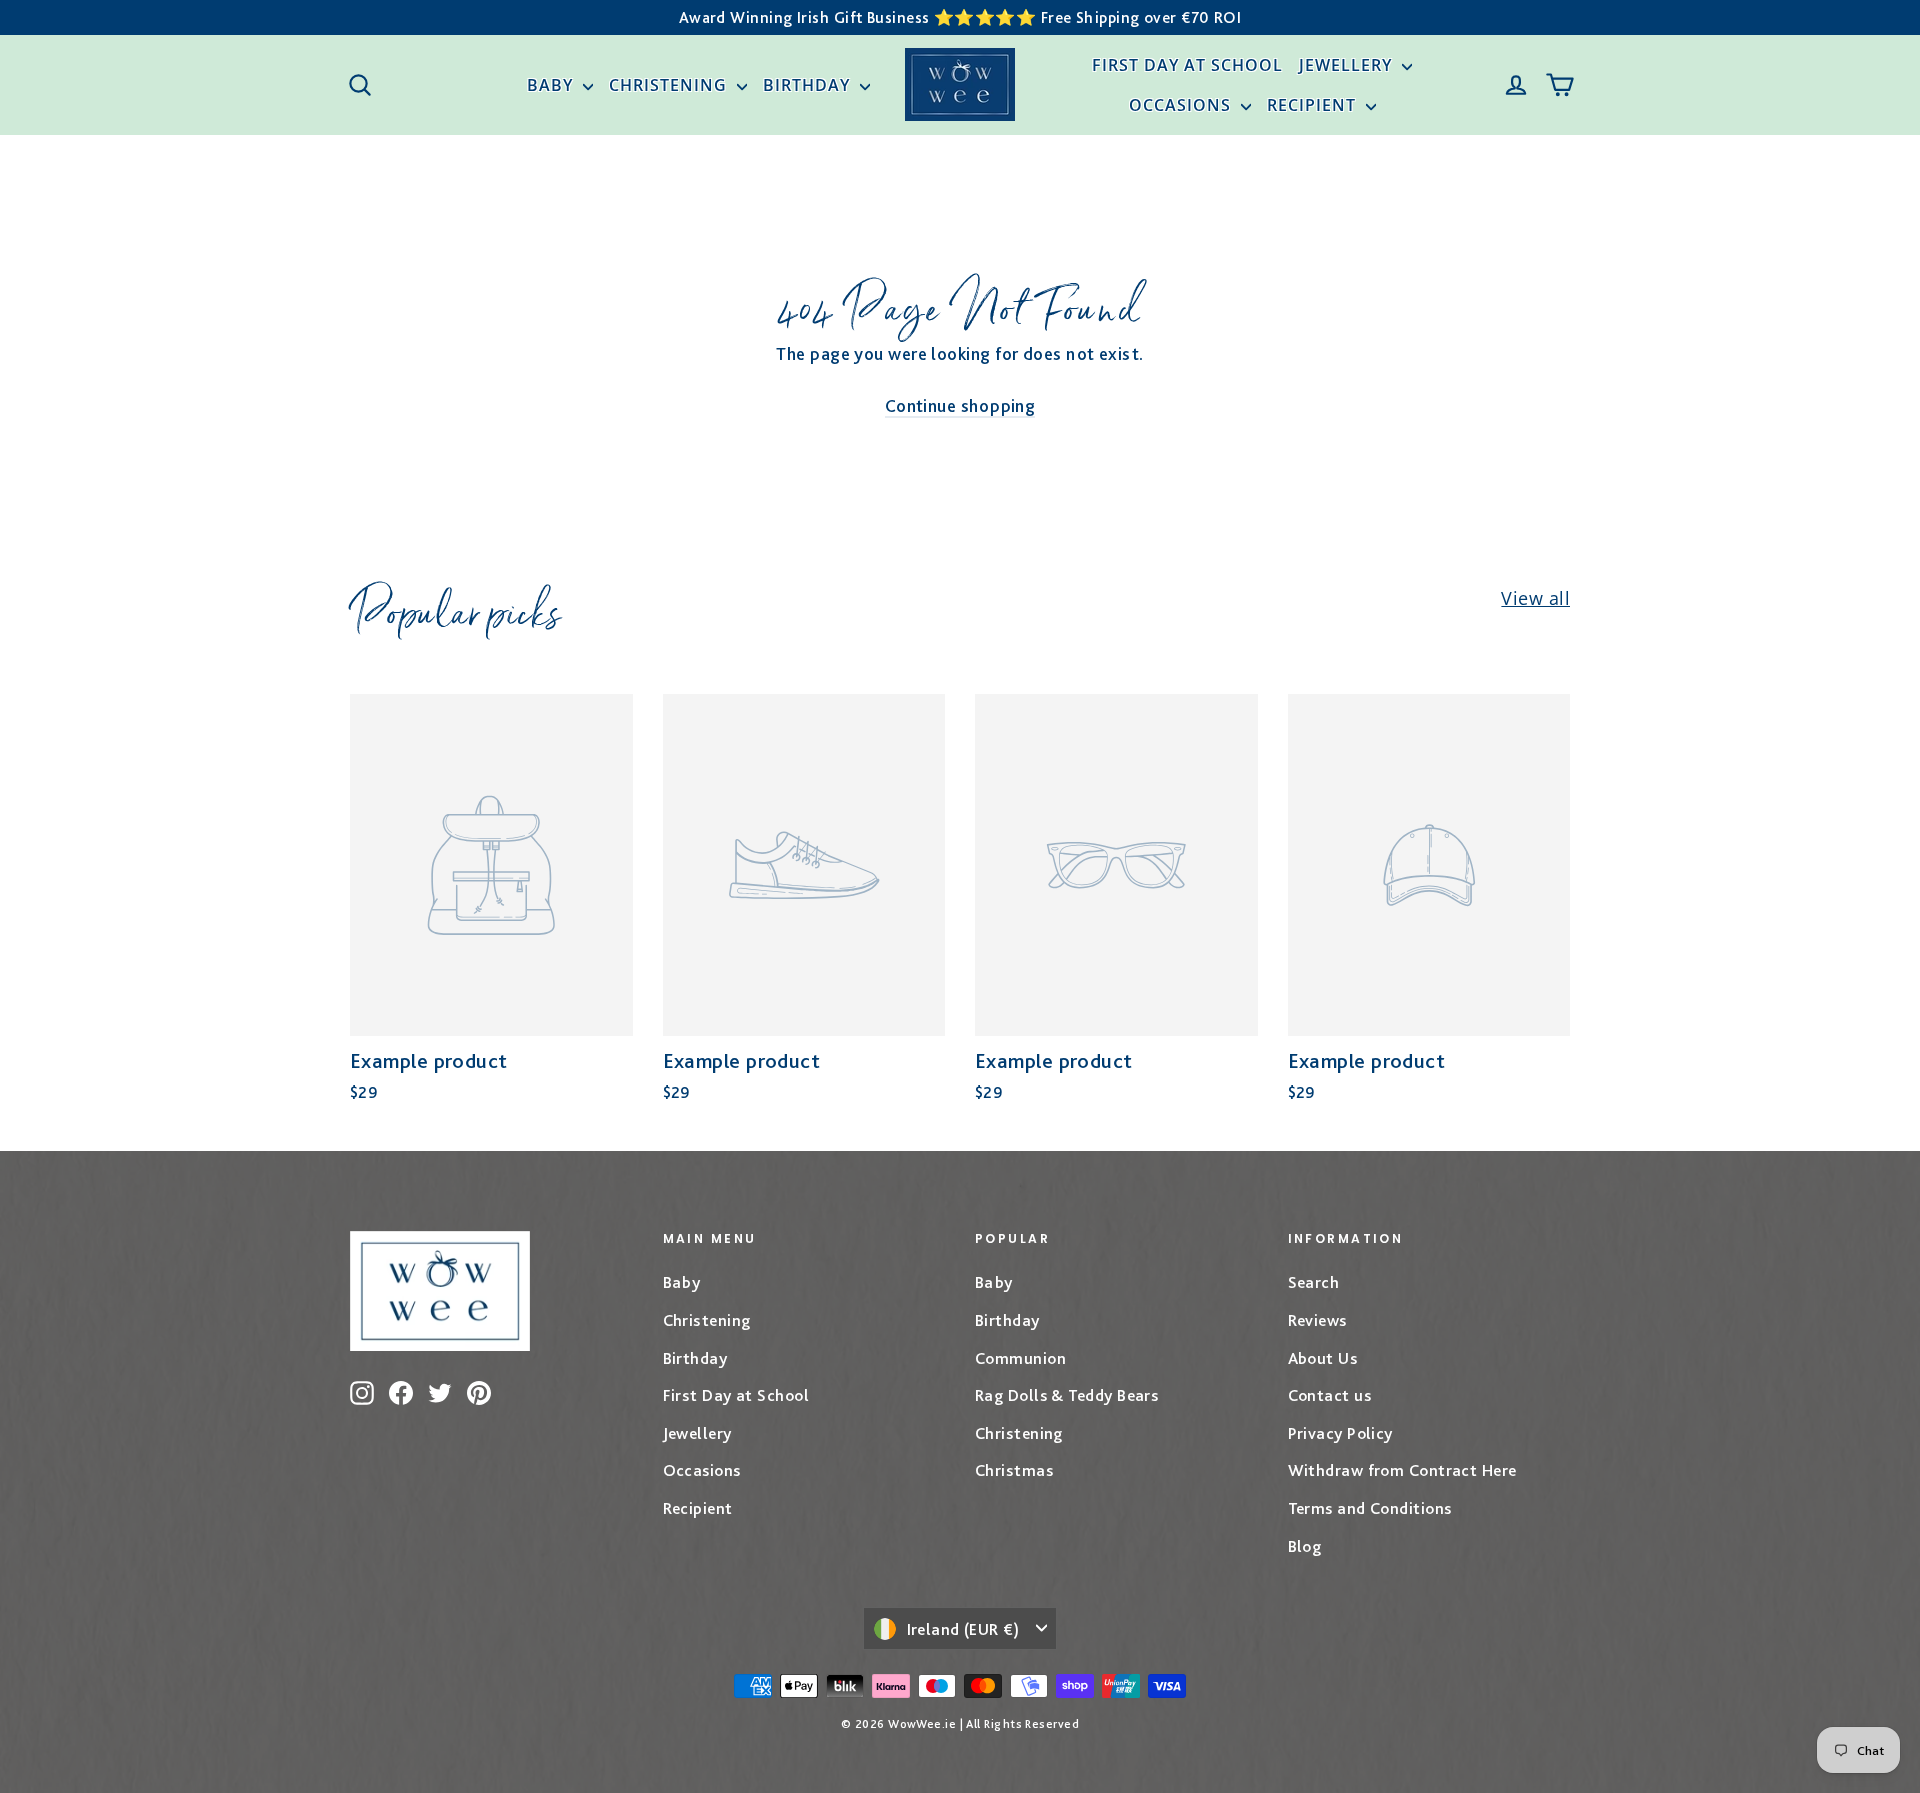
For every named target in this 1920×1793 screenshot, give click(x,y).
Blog (1305, 1546)
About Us (1323, 1358)
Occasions (1182, 105)
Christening (670, 85)
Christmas (1014, 1470)
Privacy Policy (1340, 1433)
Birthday (809, 85)
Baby (552, 85)
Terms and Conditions (1370, 1508)
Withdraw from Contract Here (1402, 1470)
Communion (1020, 1358)
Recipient (1314, 105)
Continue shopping (960, 405)
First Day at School (1187, 65)
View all (1535, 598)
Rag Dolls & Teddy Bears (1066, 1395)
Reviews (1317, 1320)
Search (1314, 1282)
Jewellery (1348, 65)
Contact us (1330, 1395)
